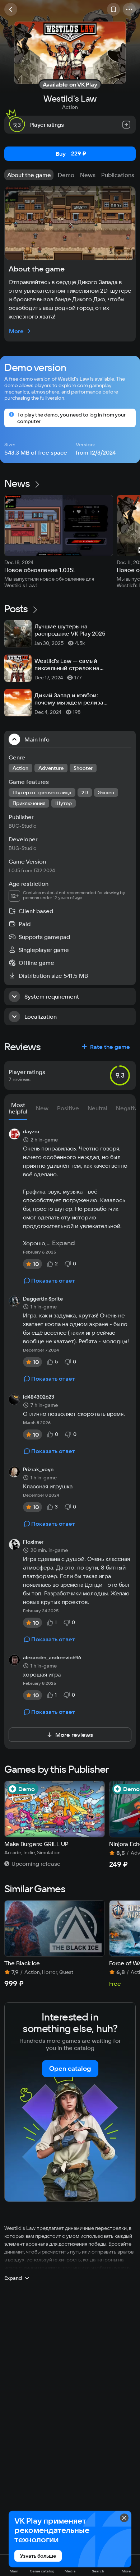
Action (70, 107)
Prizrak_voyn (38, 1470)
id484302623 (39, 1397)
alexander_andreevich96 (52, 1658)
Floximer (33, 1542)
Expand (64, 1243)
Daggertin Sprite (43, 1299)
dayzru (31, 1132)
